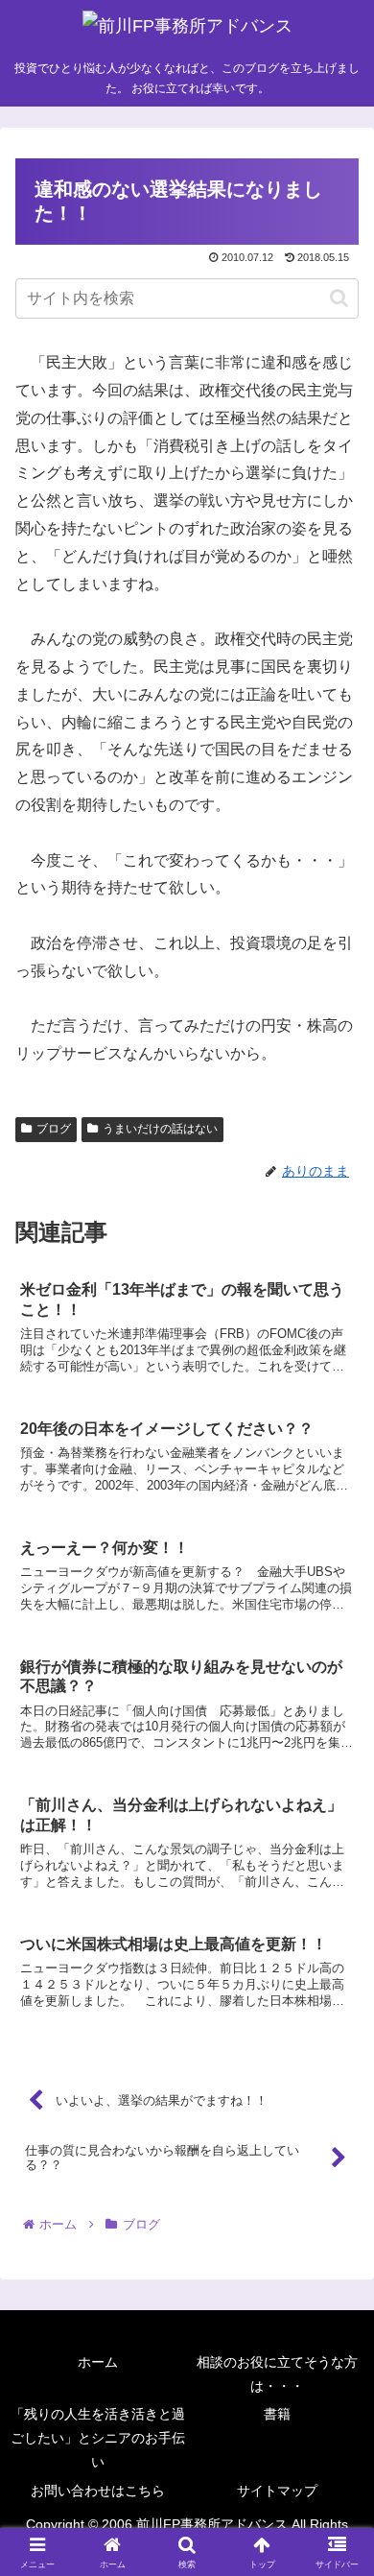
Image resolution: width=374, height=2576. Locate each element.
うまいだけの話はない (160, 1129)
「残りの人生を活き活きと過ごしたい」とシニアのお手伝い (98, 2438)
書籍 (277, 2414)
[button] (339, 298)
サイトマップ (277, 2491)
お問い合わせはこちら (98, 2491)
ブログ (54, 1129)
